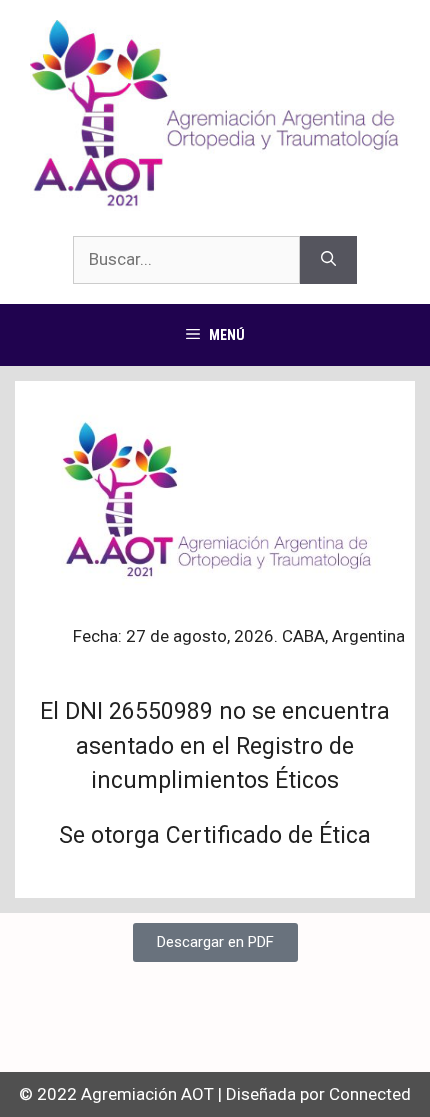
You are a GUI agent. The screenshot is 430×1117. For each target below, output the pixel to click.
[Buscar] (328, 260)
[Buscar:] (186, 260)
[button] (215, 942)
